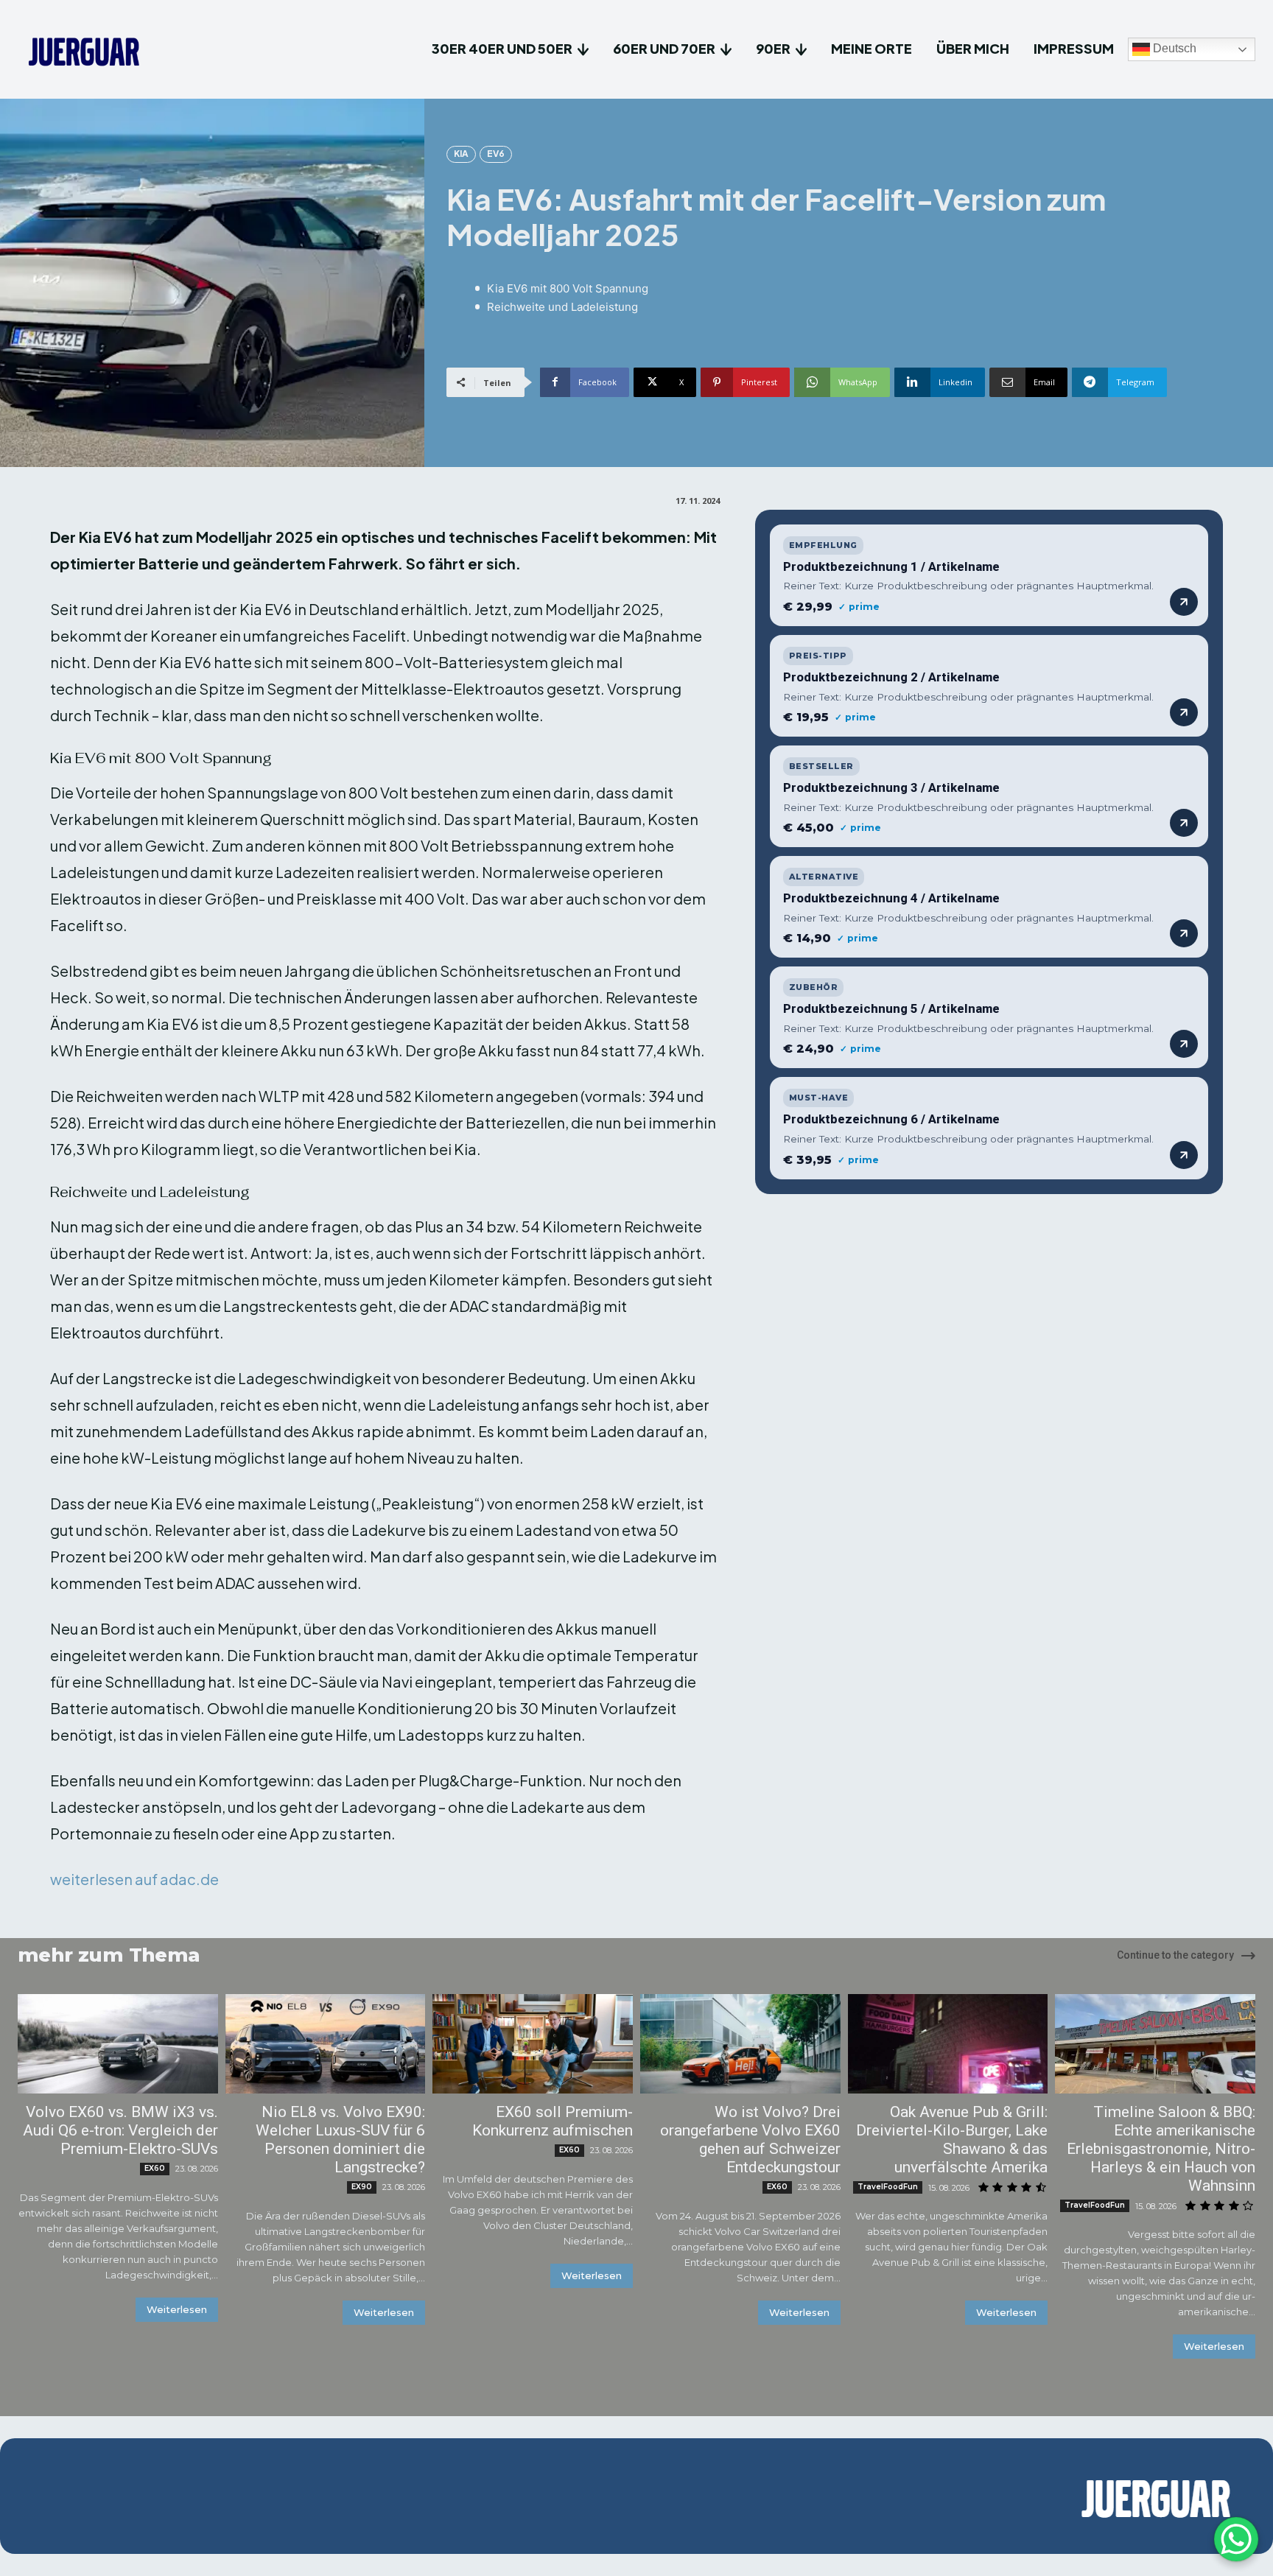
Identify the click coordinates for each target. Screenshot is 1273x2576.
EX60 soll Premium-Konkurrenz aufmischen (553, 2121)
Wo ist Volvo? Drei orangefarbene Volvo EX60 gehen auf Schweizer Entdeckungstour (750, 2140)
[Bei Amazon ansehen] (1184, 602)
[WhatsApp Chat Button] (1236, 2539)
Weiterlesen (177, 2309)
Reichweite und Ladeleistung (562, 307)
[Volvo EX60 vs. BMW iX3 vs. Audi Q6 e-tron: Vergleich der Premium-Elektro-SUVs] (118, 2044)
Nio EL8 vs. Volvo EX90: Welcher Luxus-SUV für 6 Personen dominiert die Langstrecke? (340, 2140)
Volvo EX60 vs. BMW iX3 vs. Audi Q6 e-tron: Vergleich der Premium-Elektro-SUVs (120, 2130)
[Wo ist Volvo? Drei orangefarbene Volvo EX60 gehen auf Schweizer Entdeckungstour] (740, 2044)
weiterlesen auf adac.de (134, 1879)
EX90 (362, 2187)
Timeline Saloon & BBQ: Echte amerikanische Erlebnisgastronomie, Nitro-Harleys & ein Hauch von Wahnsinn (1161, 2149)
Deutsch (1173, 49)
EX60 (155, 2168)
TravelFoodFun (888, 2187)
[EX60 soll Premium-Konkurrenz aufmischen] (533, 2044)
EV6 (496, 154)
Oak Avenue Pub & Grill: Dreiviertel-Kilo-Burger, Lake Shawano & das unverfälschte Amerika (952, 2140)
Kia (461, 154)
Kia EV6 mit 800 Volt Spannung (568, 288)
